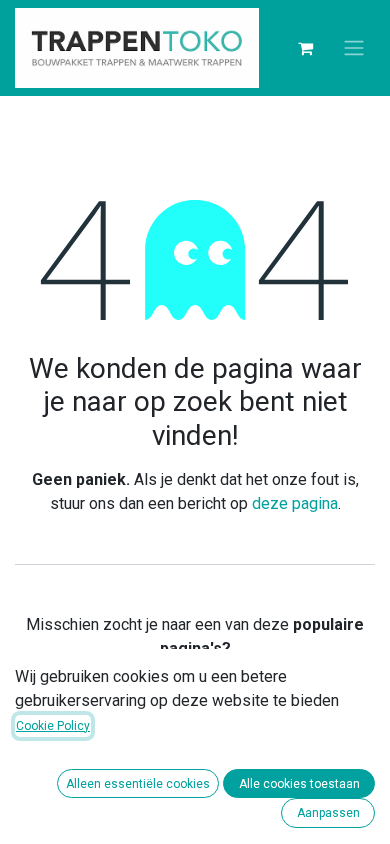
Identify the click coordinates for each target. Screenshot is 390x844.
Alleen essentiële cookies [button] (138, 784)
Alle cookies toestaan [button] (299, 784)
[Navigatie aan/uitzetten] (354, 48)
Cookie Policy (53, 726)
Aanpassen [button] (328, 813)
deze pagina (295, 503)
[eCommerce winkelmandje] (305, 48)
